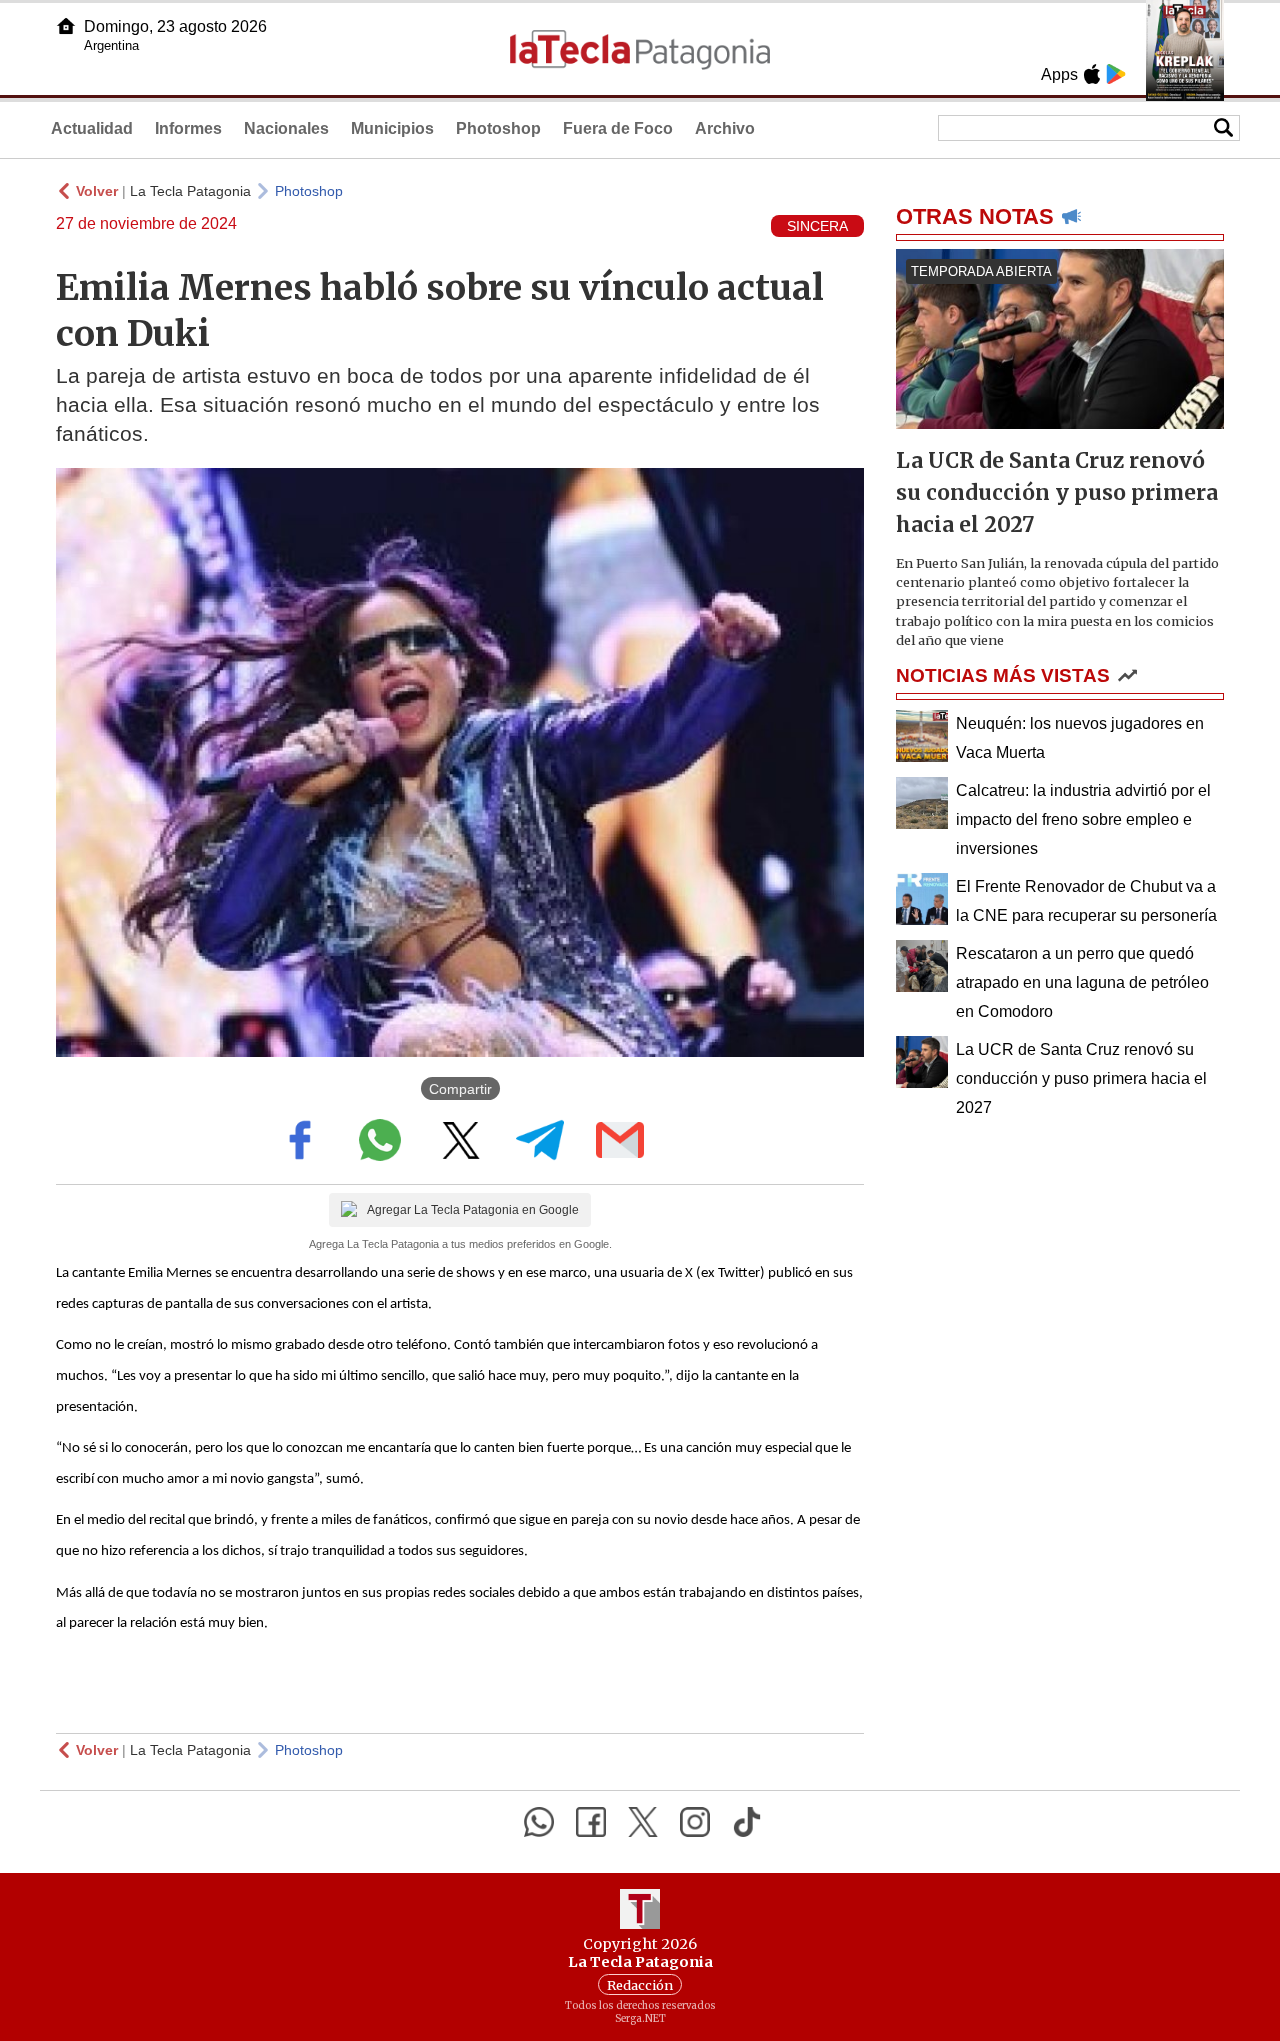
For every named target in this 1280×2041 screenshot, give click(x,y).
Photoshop (498, 128)
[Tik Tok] (747, 1822)
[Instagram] (695, 1822)
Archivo (725, 128)
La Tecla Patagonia (190, 191)
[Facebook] (591, 1822)
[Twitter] (643, 1822)
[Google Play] (1116, 74)
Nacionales (286, 128)
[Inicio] (66, 26)
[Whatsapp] (539, 1822)
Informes (188, 128)
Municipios (392, 128)
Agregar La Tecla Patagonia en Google (473, 1210)
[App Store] (1092, 74)
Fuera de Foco (618, 128)
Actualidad (92, 128)
